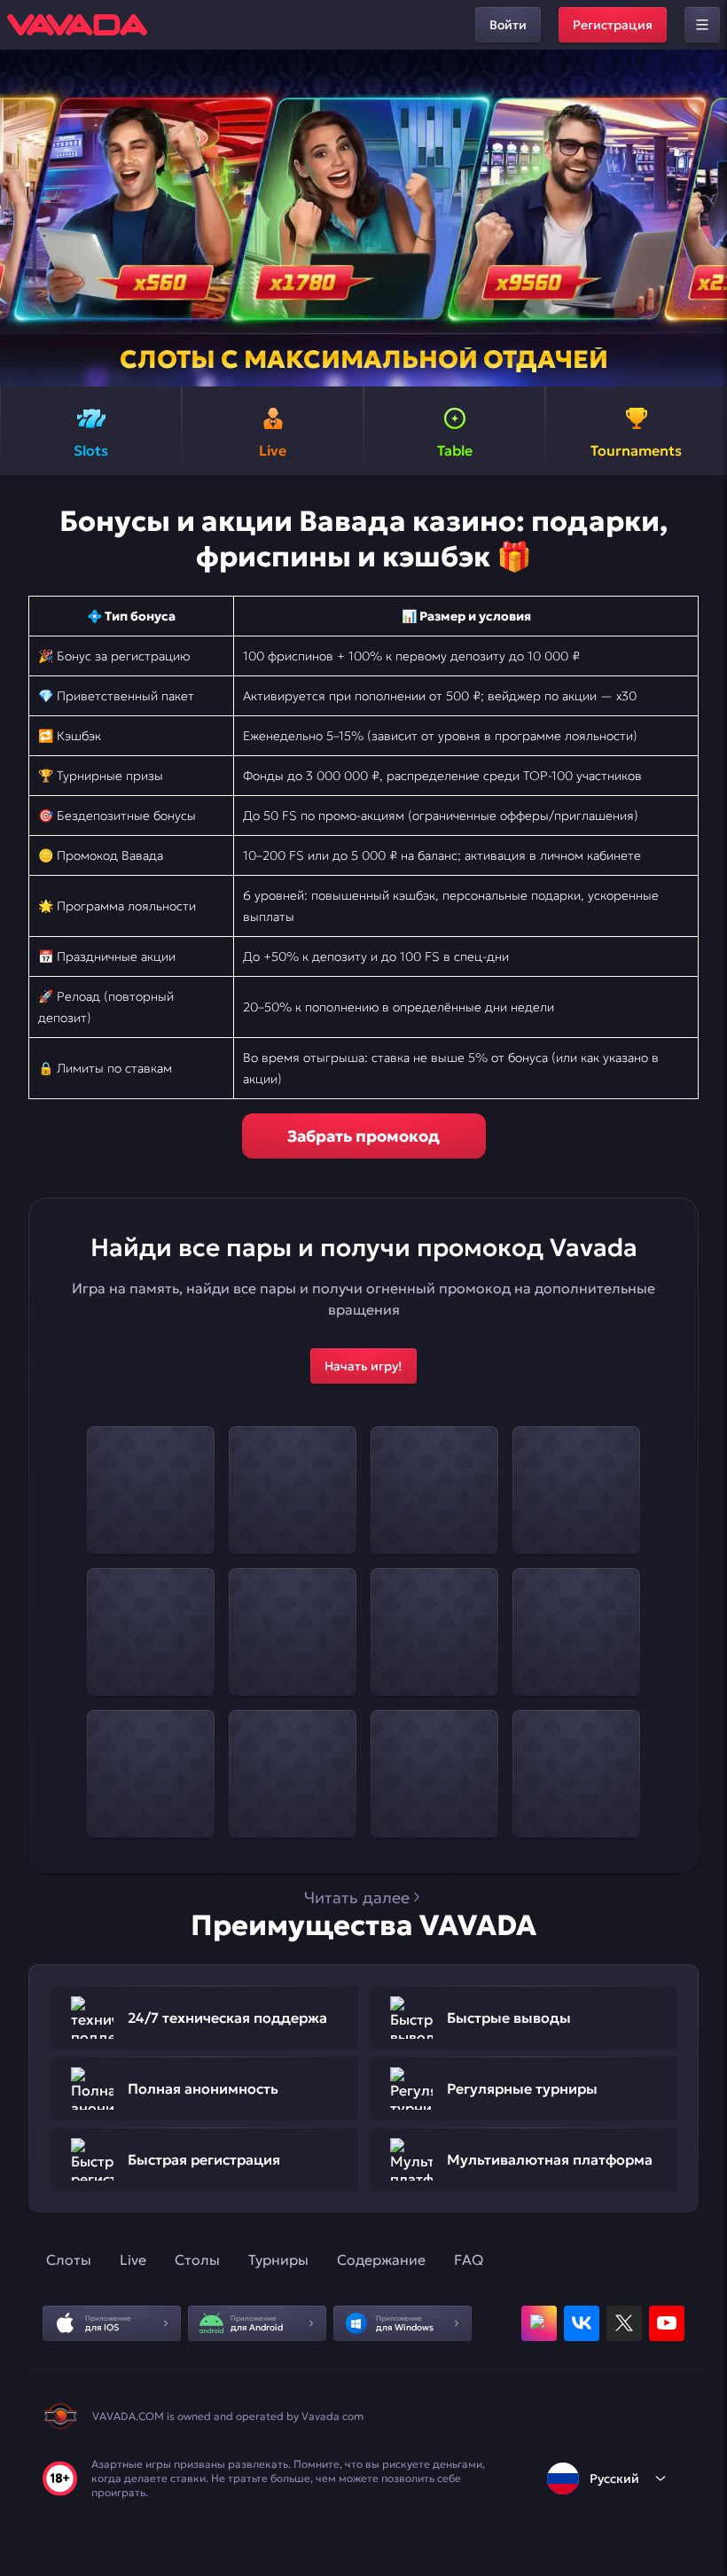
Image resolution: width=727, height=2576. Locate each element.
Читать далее (357, 1897)
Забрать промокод (363, 1136)
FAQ (469, 2260)
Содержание (381, 2260)
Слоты (69, 2260)
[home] (77, 25)
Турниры (278, 2260)
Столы (197, 2260)
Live (133, 2260)
